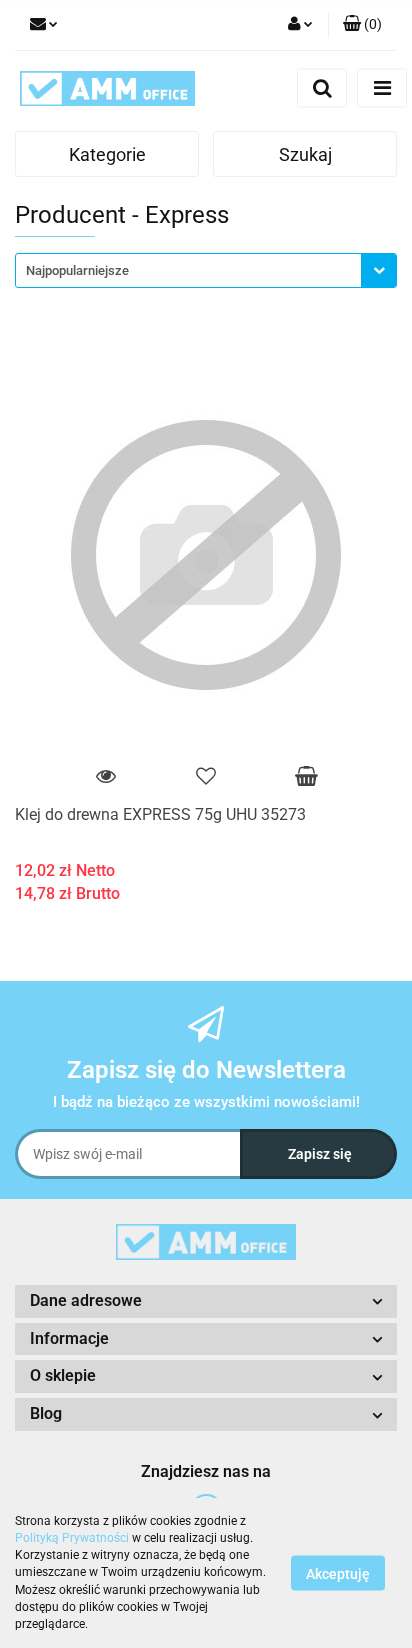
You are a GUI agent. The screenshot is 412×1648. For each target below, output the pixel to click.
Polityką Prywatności (72, 1538)
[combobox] (206, 270)
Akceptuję (338, 1574)
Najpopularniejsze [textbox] (77, 270)
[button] (362, 25)
